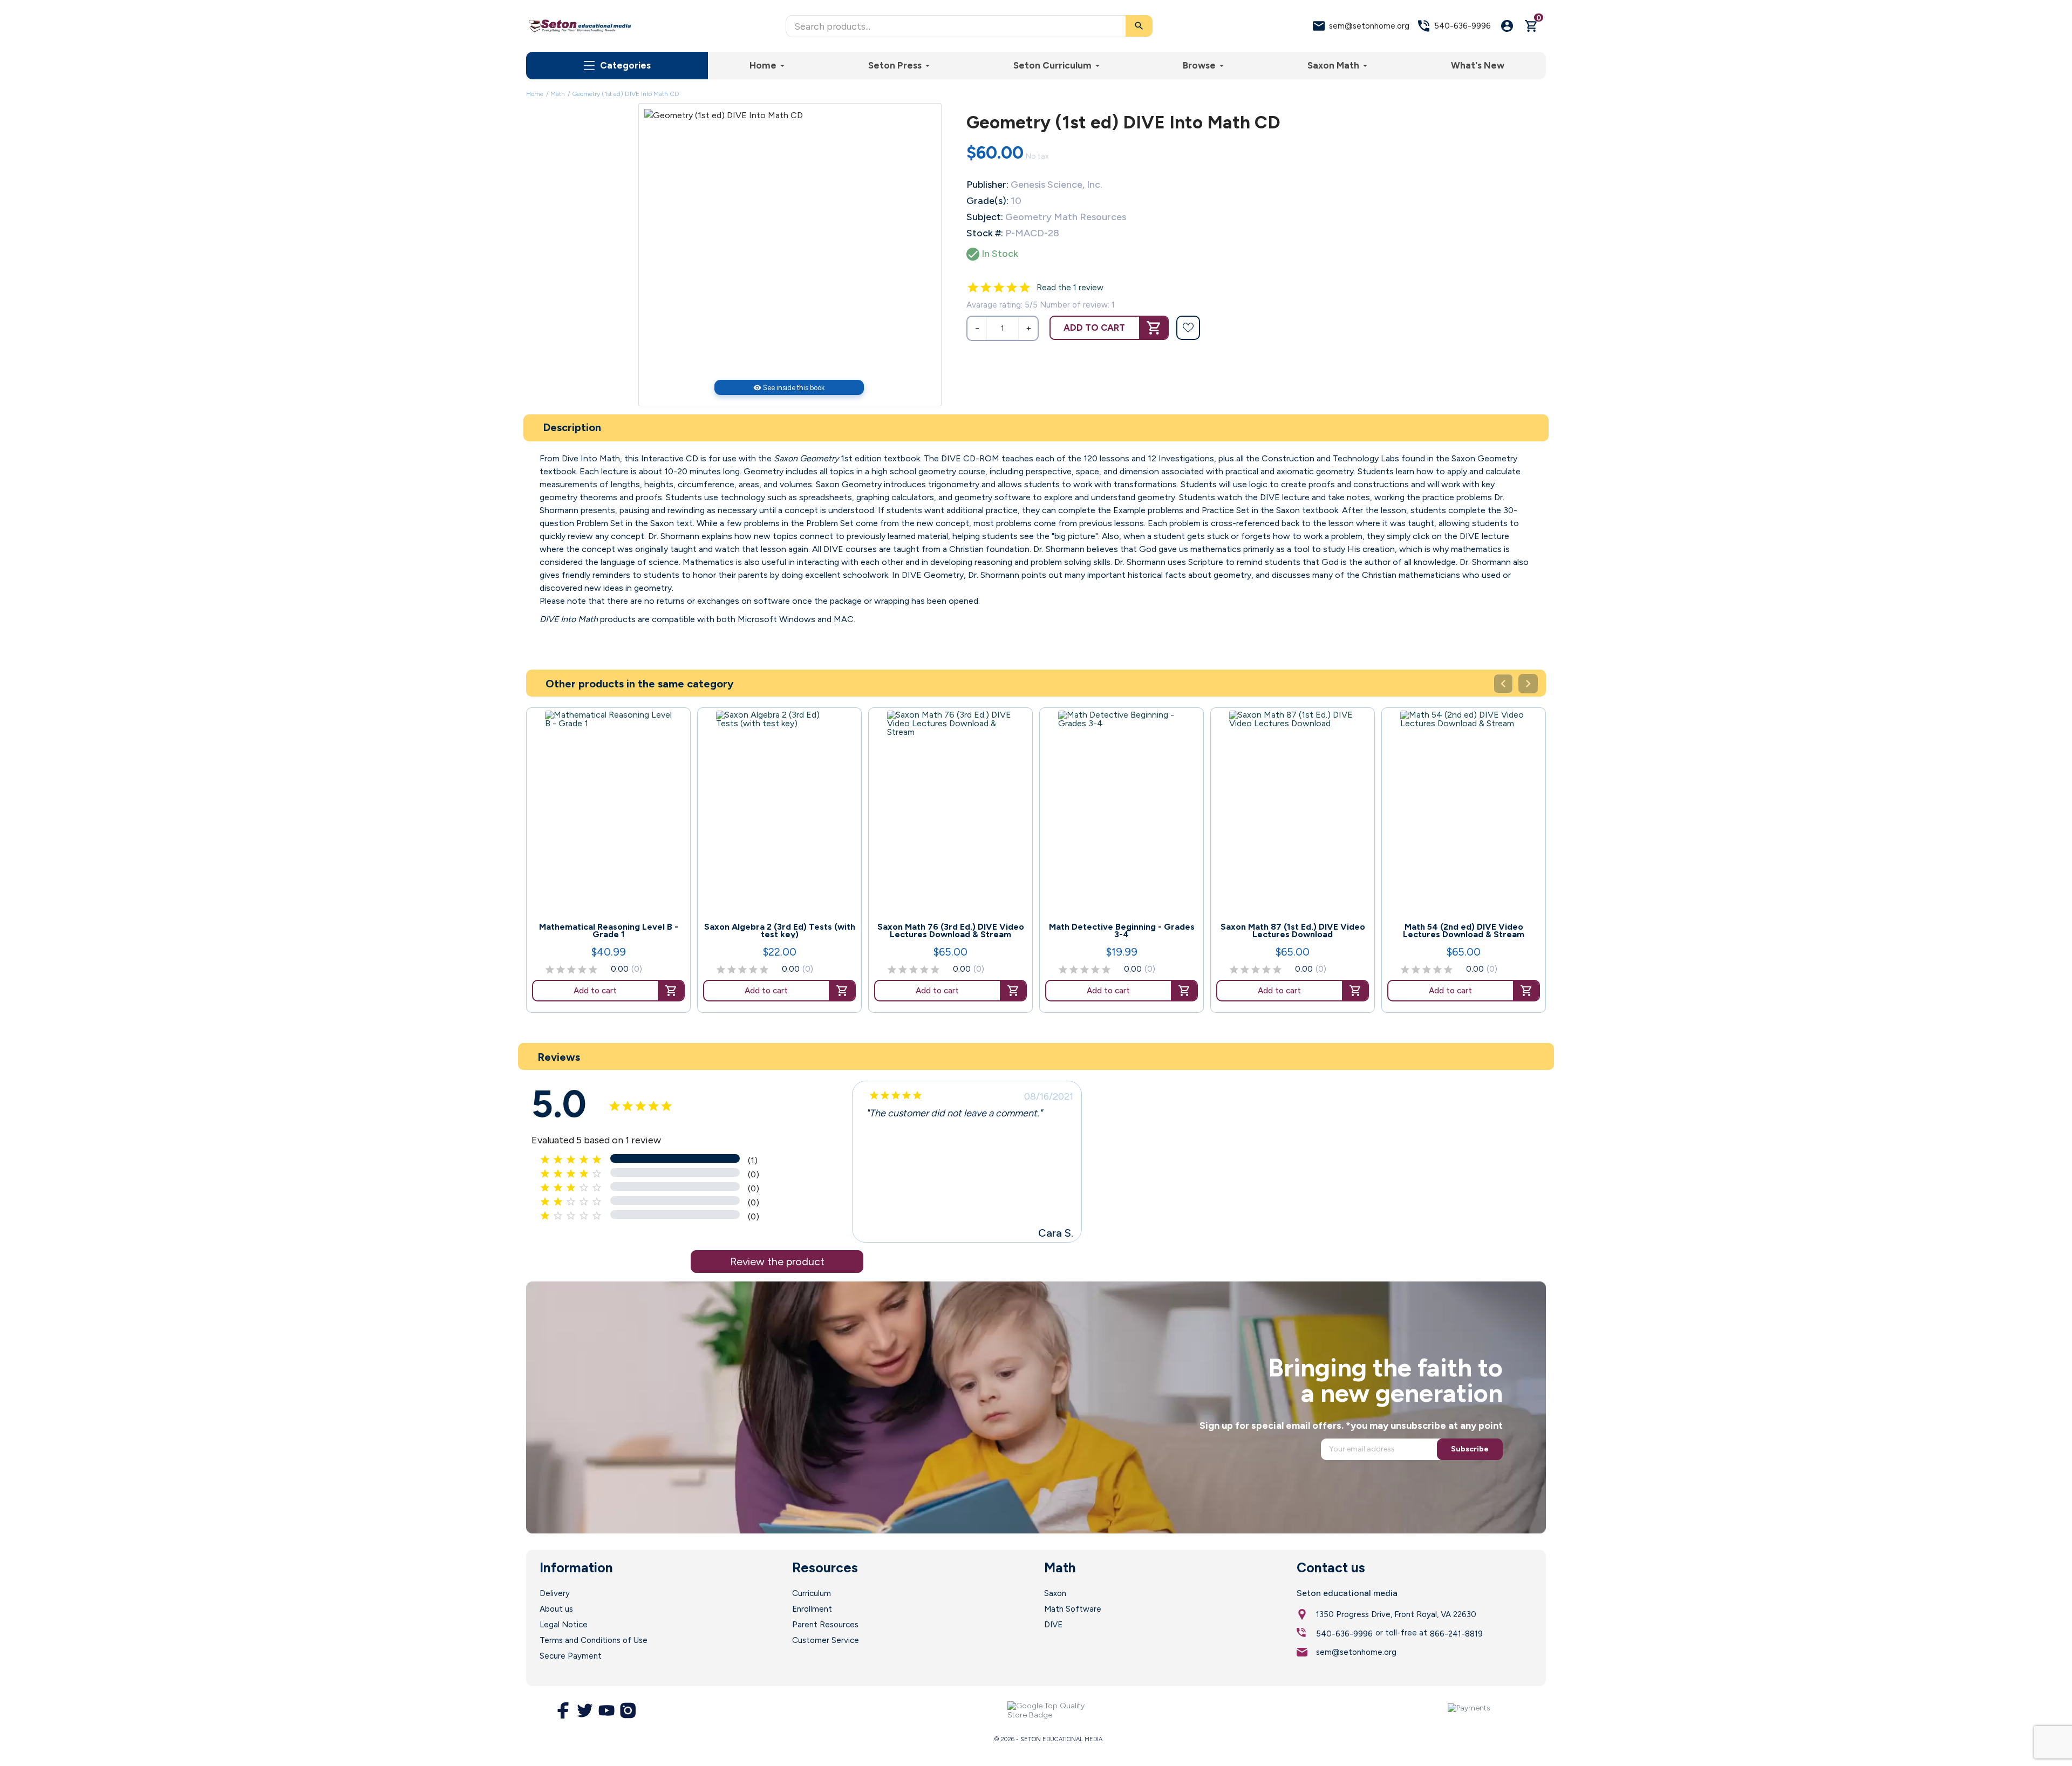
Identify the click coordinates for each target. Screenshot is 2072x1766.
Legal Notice (564, 1625)
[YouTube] (606, 1710)
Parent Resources (825, 1625)
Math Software (1073, 1609)
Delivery (555, 1593)
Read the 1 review (1070, 288)
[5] (1025, 288)
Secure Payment (571, 1656)
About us (556, 1609)
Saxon (1055, 1593)
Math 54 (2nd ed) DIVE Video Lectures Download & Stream (1464, 931)
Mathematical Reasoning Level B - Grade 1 (609, 931)
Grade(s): (987, 201)
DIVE (1053, 1625)
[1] (973, 288)
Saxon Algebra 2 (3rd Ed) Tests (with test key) (780, 931)
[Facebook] (563, 1710)
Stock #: (985, 233)
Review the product (777, 1262)
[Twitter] (585, 1710)
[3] (999, 288)
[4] (1012, 288)
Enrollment (812, 1609)
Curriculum (812, 1593)
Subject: (985, 217)
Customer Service (826, 1640)
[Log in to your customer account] (1507, 26)
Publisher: (987, 185)
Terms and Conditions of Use (594, 1640)
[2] (986, 288)
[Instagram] (628, 1710)
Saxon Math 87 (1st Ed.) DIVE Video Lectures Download (1293, 931)
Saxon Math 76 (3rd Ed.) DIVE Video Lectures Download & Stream (951, 931)
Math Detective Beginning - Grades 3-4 (1122, 931)
